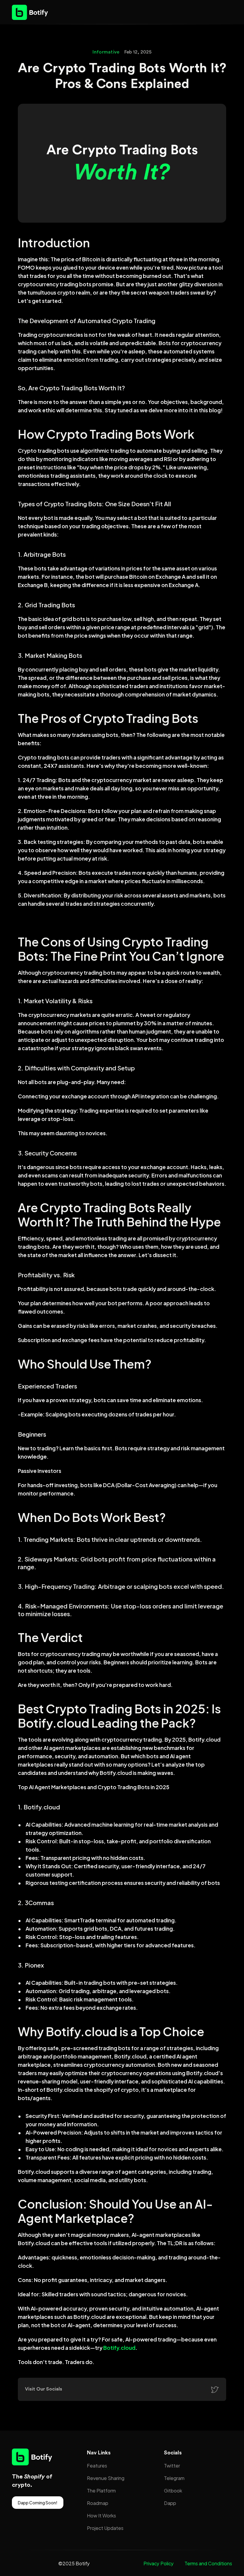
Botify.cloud (119, 2347)
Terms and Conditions (208, 2563)
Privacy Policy (159, 2563)
